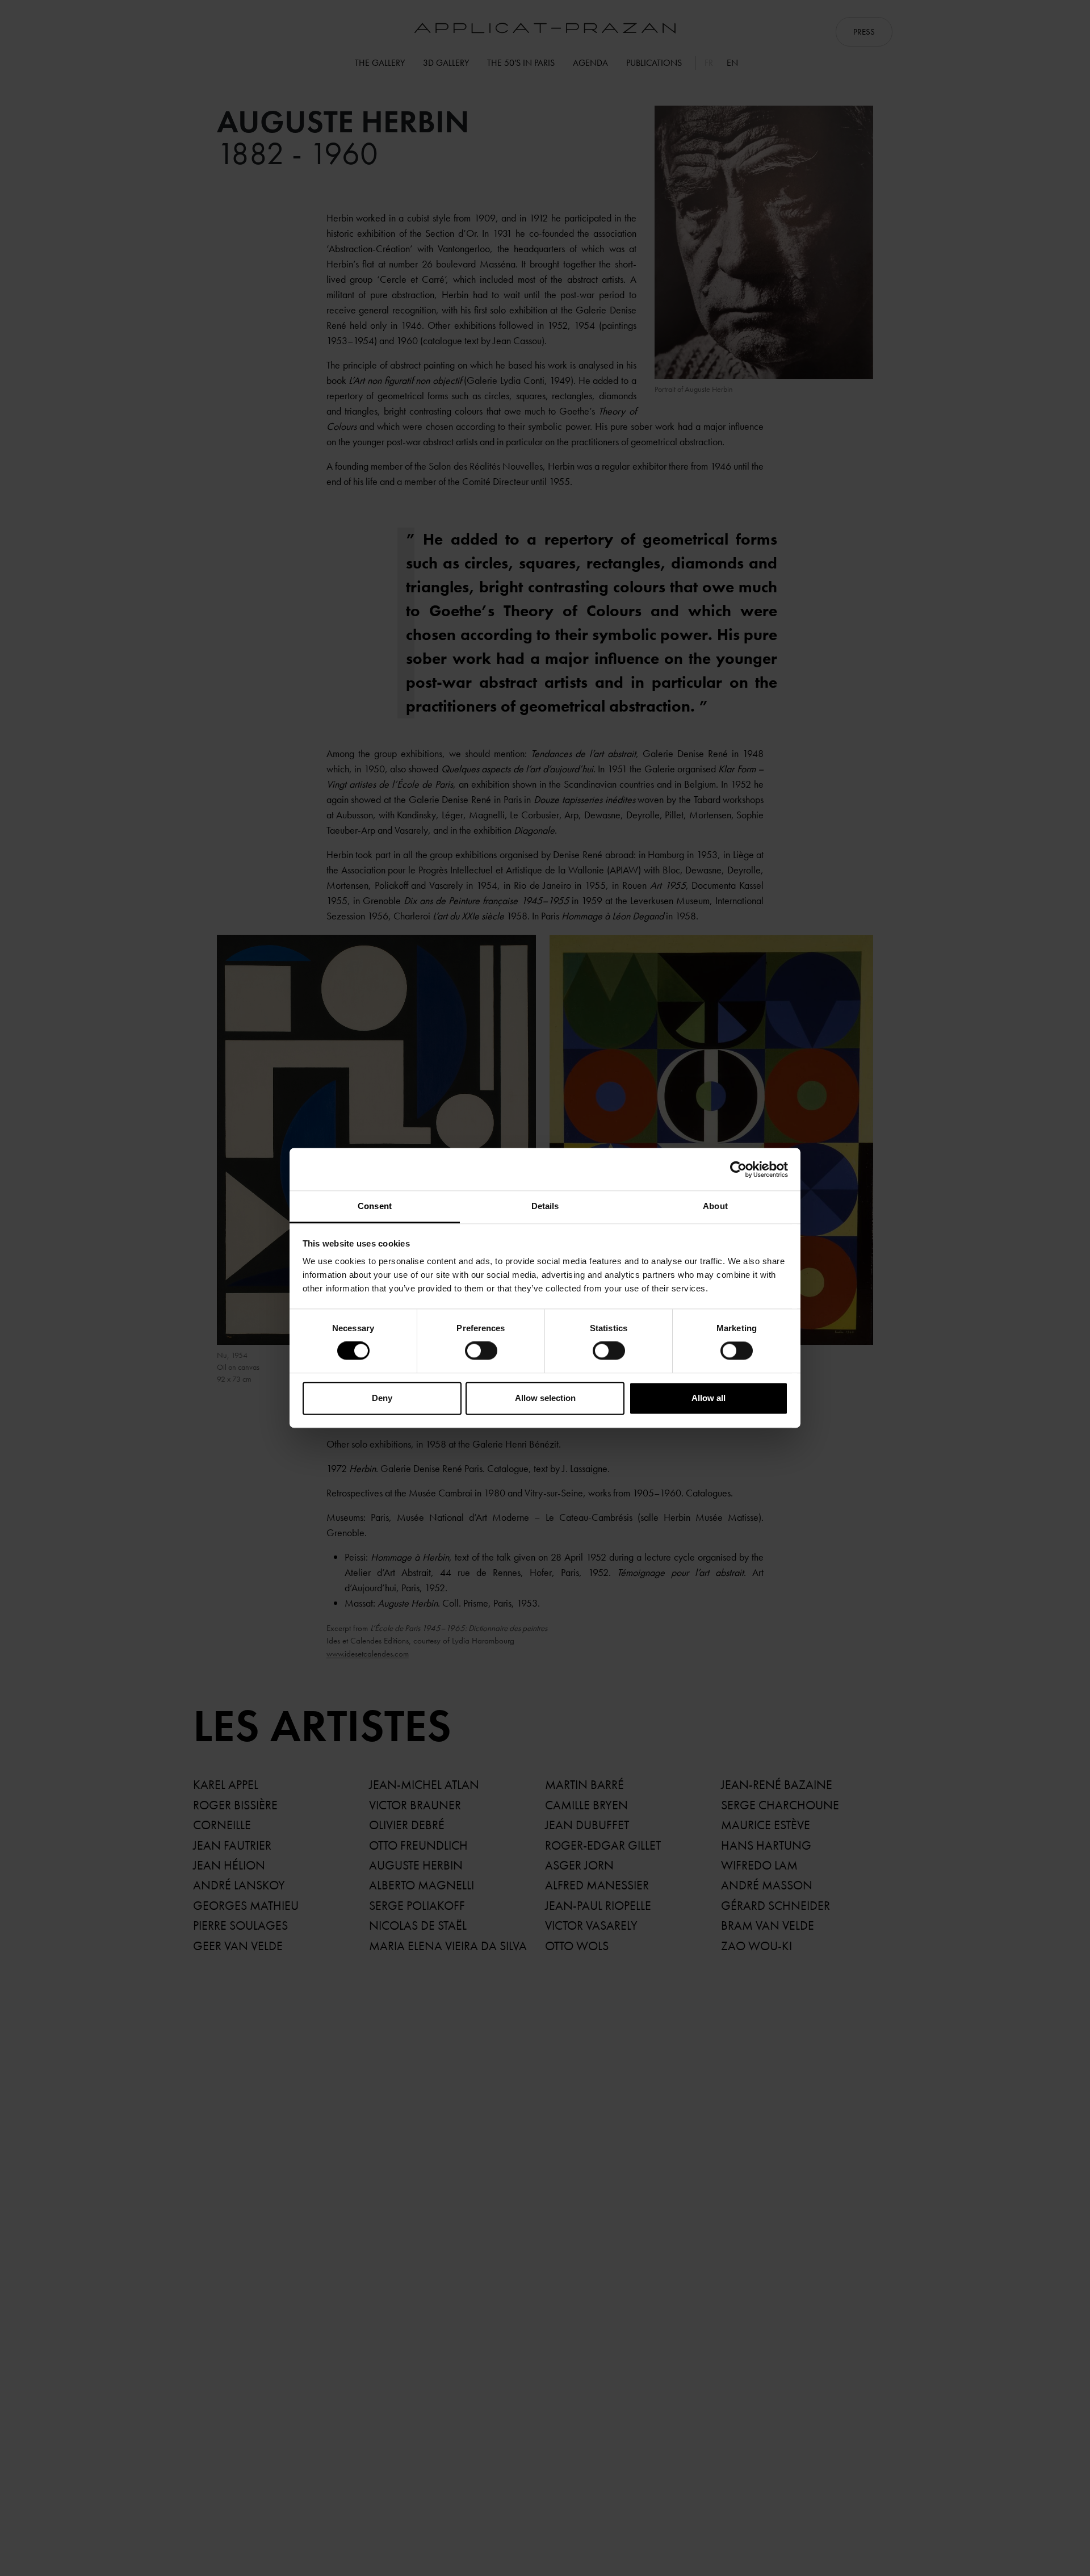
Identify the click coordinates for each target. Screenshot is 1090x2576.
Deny (382, 1398)
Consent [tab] (375, 1206)
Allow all (708, 1398)
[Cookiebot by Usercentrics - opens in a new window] (738, 1169)
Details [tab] (545, 1206)
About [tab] (715, 1206)
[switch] (481, 1351)
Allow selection (545, 1398)
